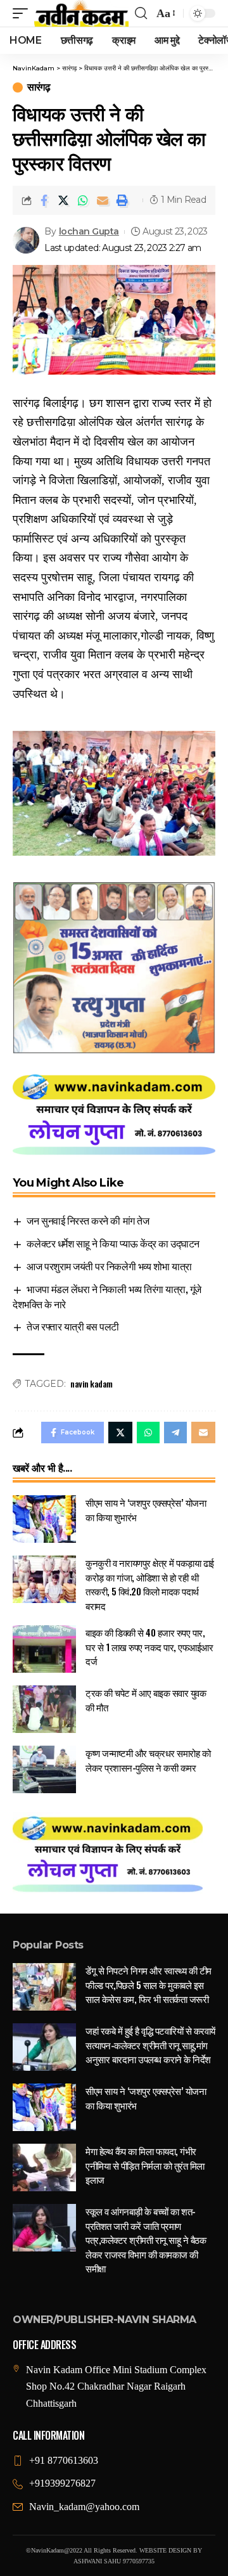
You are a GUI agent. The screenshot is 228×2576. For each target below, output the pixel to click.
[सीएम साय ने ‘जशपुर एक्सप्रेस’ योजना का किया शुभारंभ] (44, 1519)
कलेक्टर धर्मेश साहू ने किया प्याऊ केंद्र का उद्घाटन (113, 1243)
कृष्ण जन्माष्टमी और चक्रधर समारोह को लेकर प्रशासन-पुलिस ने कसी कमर (148, 1760)
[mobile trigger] (23, 13)
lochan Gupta (89, 231)
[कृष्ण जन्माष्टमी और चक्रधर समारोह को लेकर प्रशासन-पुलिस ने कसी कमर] (44, 1769)
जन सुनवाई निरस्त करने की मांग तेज (88, 1220)
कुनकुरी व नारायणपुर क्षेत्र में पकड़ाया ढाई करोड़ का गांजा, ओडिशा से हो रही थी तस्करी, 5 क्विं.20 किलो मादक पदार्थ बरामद (150, 1584)
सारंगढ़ (39, 87)
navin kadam (92, 1383)
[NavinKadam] (81, 13)
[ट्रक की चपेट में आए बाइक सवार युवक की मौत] (44, 1709)
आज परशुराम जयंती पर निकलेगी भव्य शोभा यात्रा (109, 1266)
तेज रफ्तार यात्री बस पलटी (73, 1326)
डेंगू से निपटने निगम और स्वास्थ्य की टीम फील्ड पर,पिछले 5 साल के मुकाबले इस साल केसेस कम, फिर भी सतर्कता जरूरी (149, 1984)
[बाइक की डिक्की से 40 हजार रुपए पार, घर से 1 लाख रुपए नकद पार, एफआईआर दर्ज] (44, 1649)
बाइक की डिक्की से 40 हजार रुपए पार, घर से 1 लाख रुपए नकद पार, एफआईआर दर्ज (149, 1646)
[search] (141, 13)
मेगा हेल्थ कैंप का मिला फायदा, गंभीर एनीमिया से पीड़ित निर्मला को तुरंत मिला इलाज (145, 2165)
